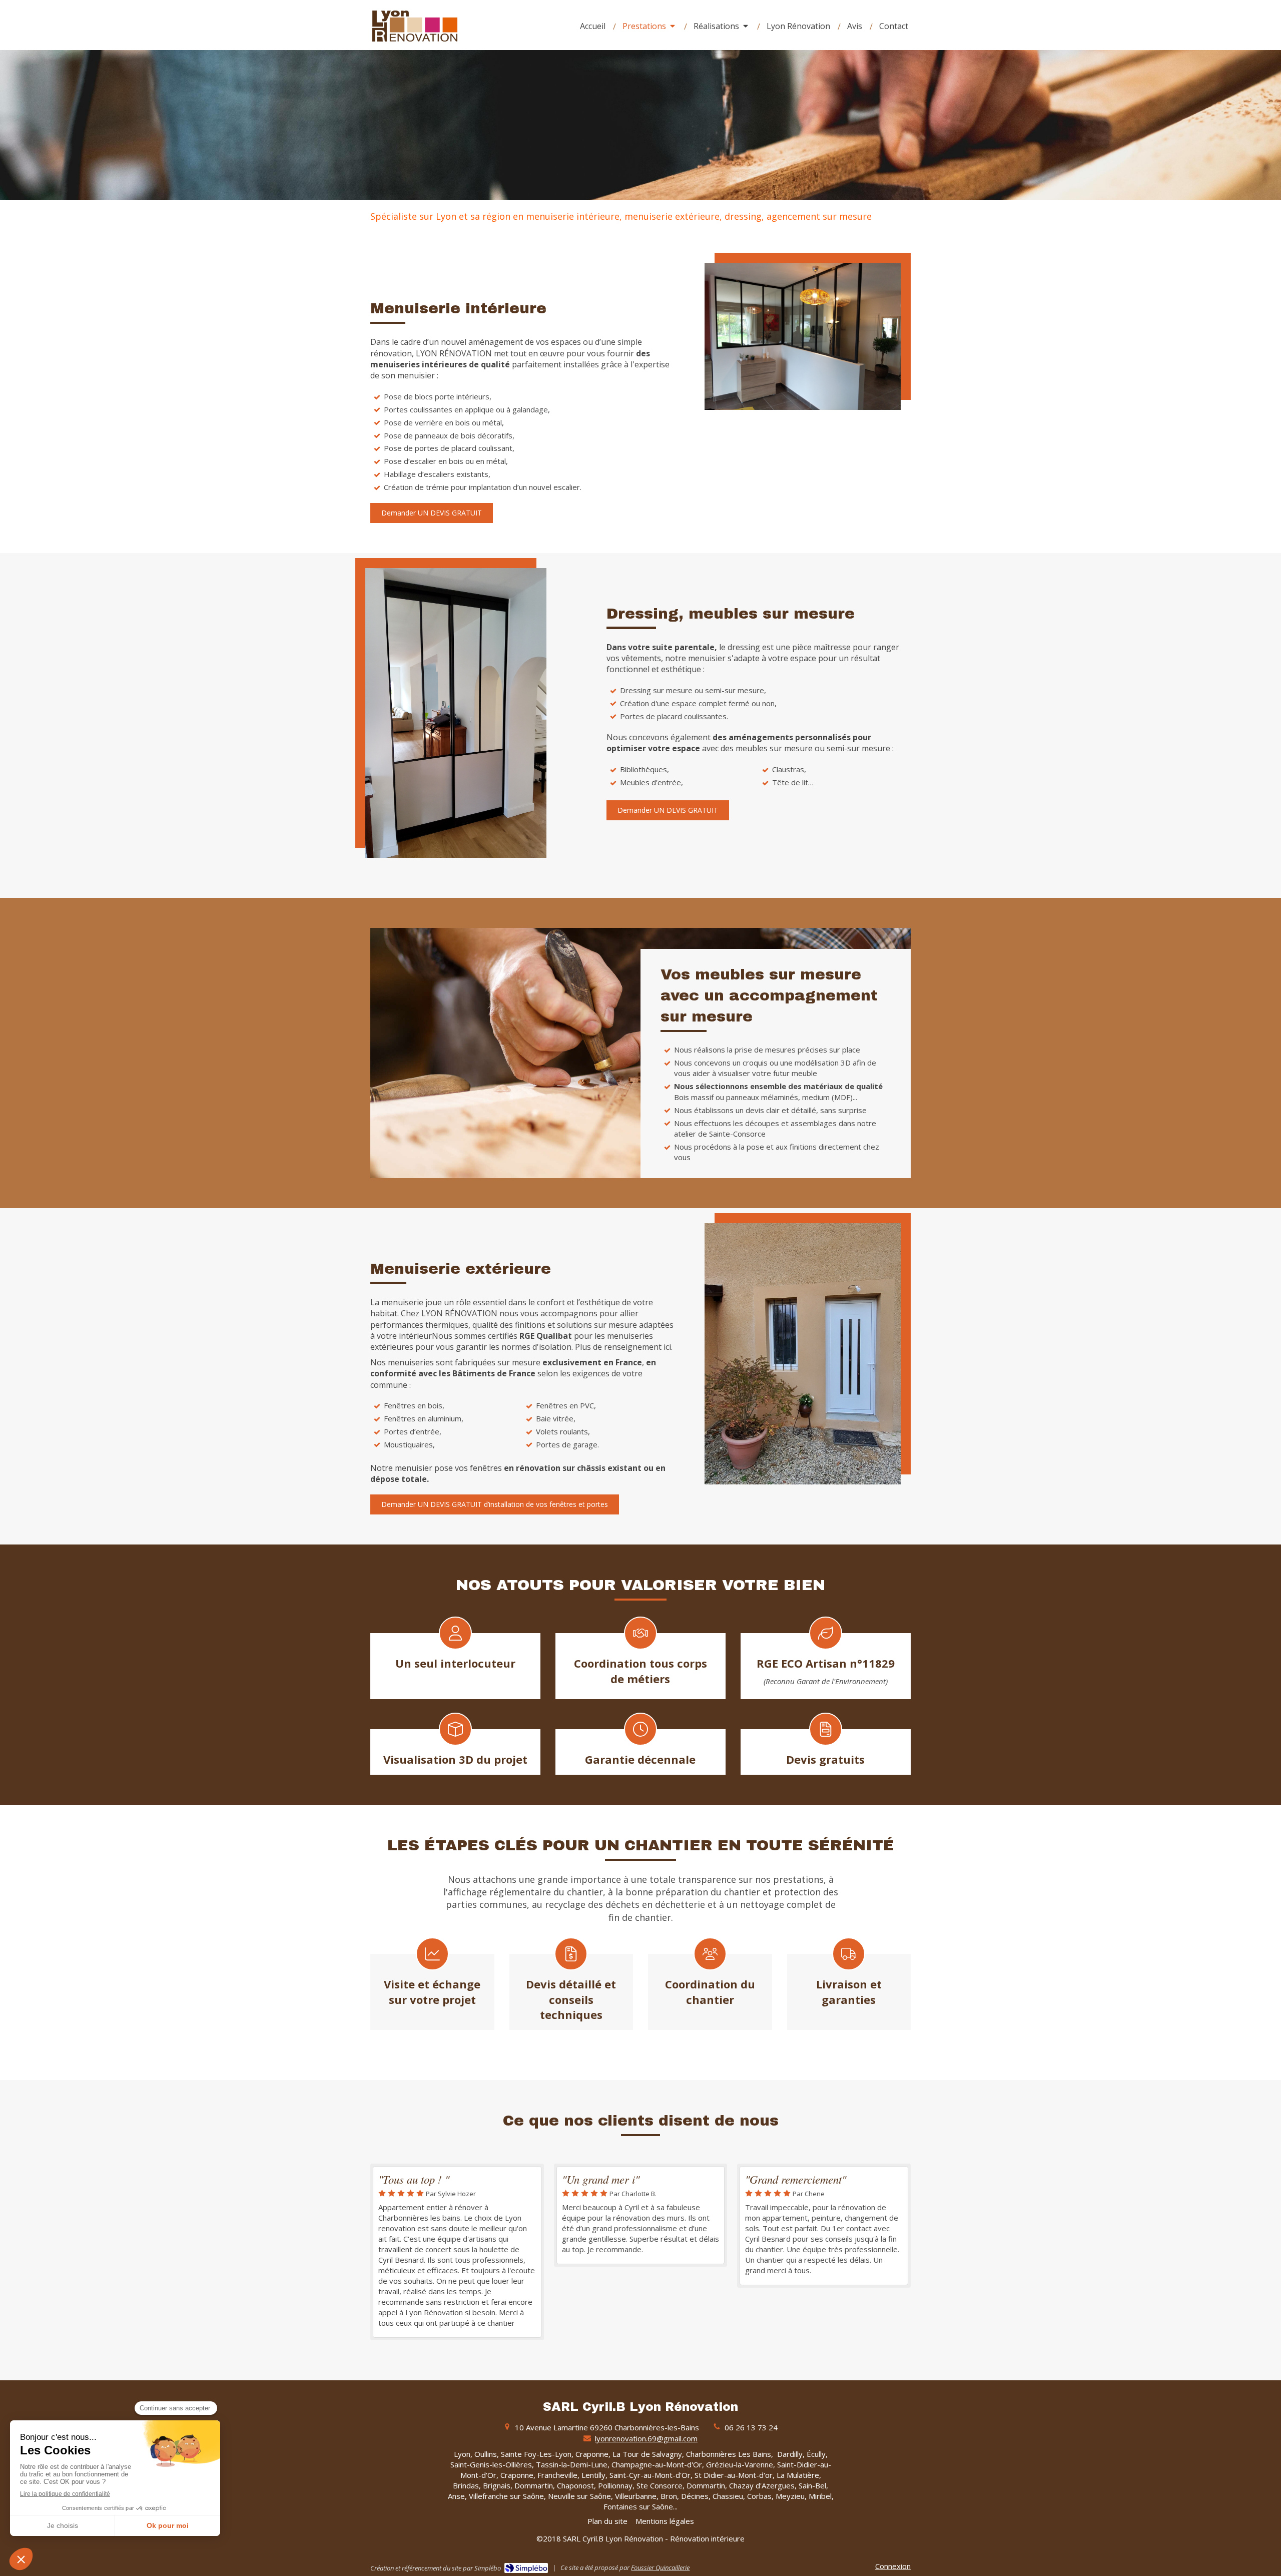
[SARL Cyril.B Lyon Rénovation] (415, 43)
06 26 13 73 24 (751, 2427)
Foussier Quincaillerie (660, 2567)
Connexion (893, 2566)
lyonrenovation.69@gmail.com (646, 2438)
